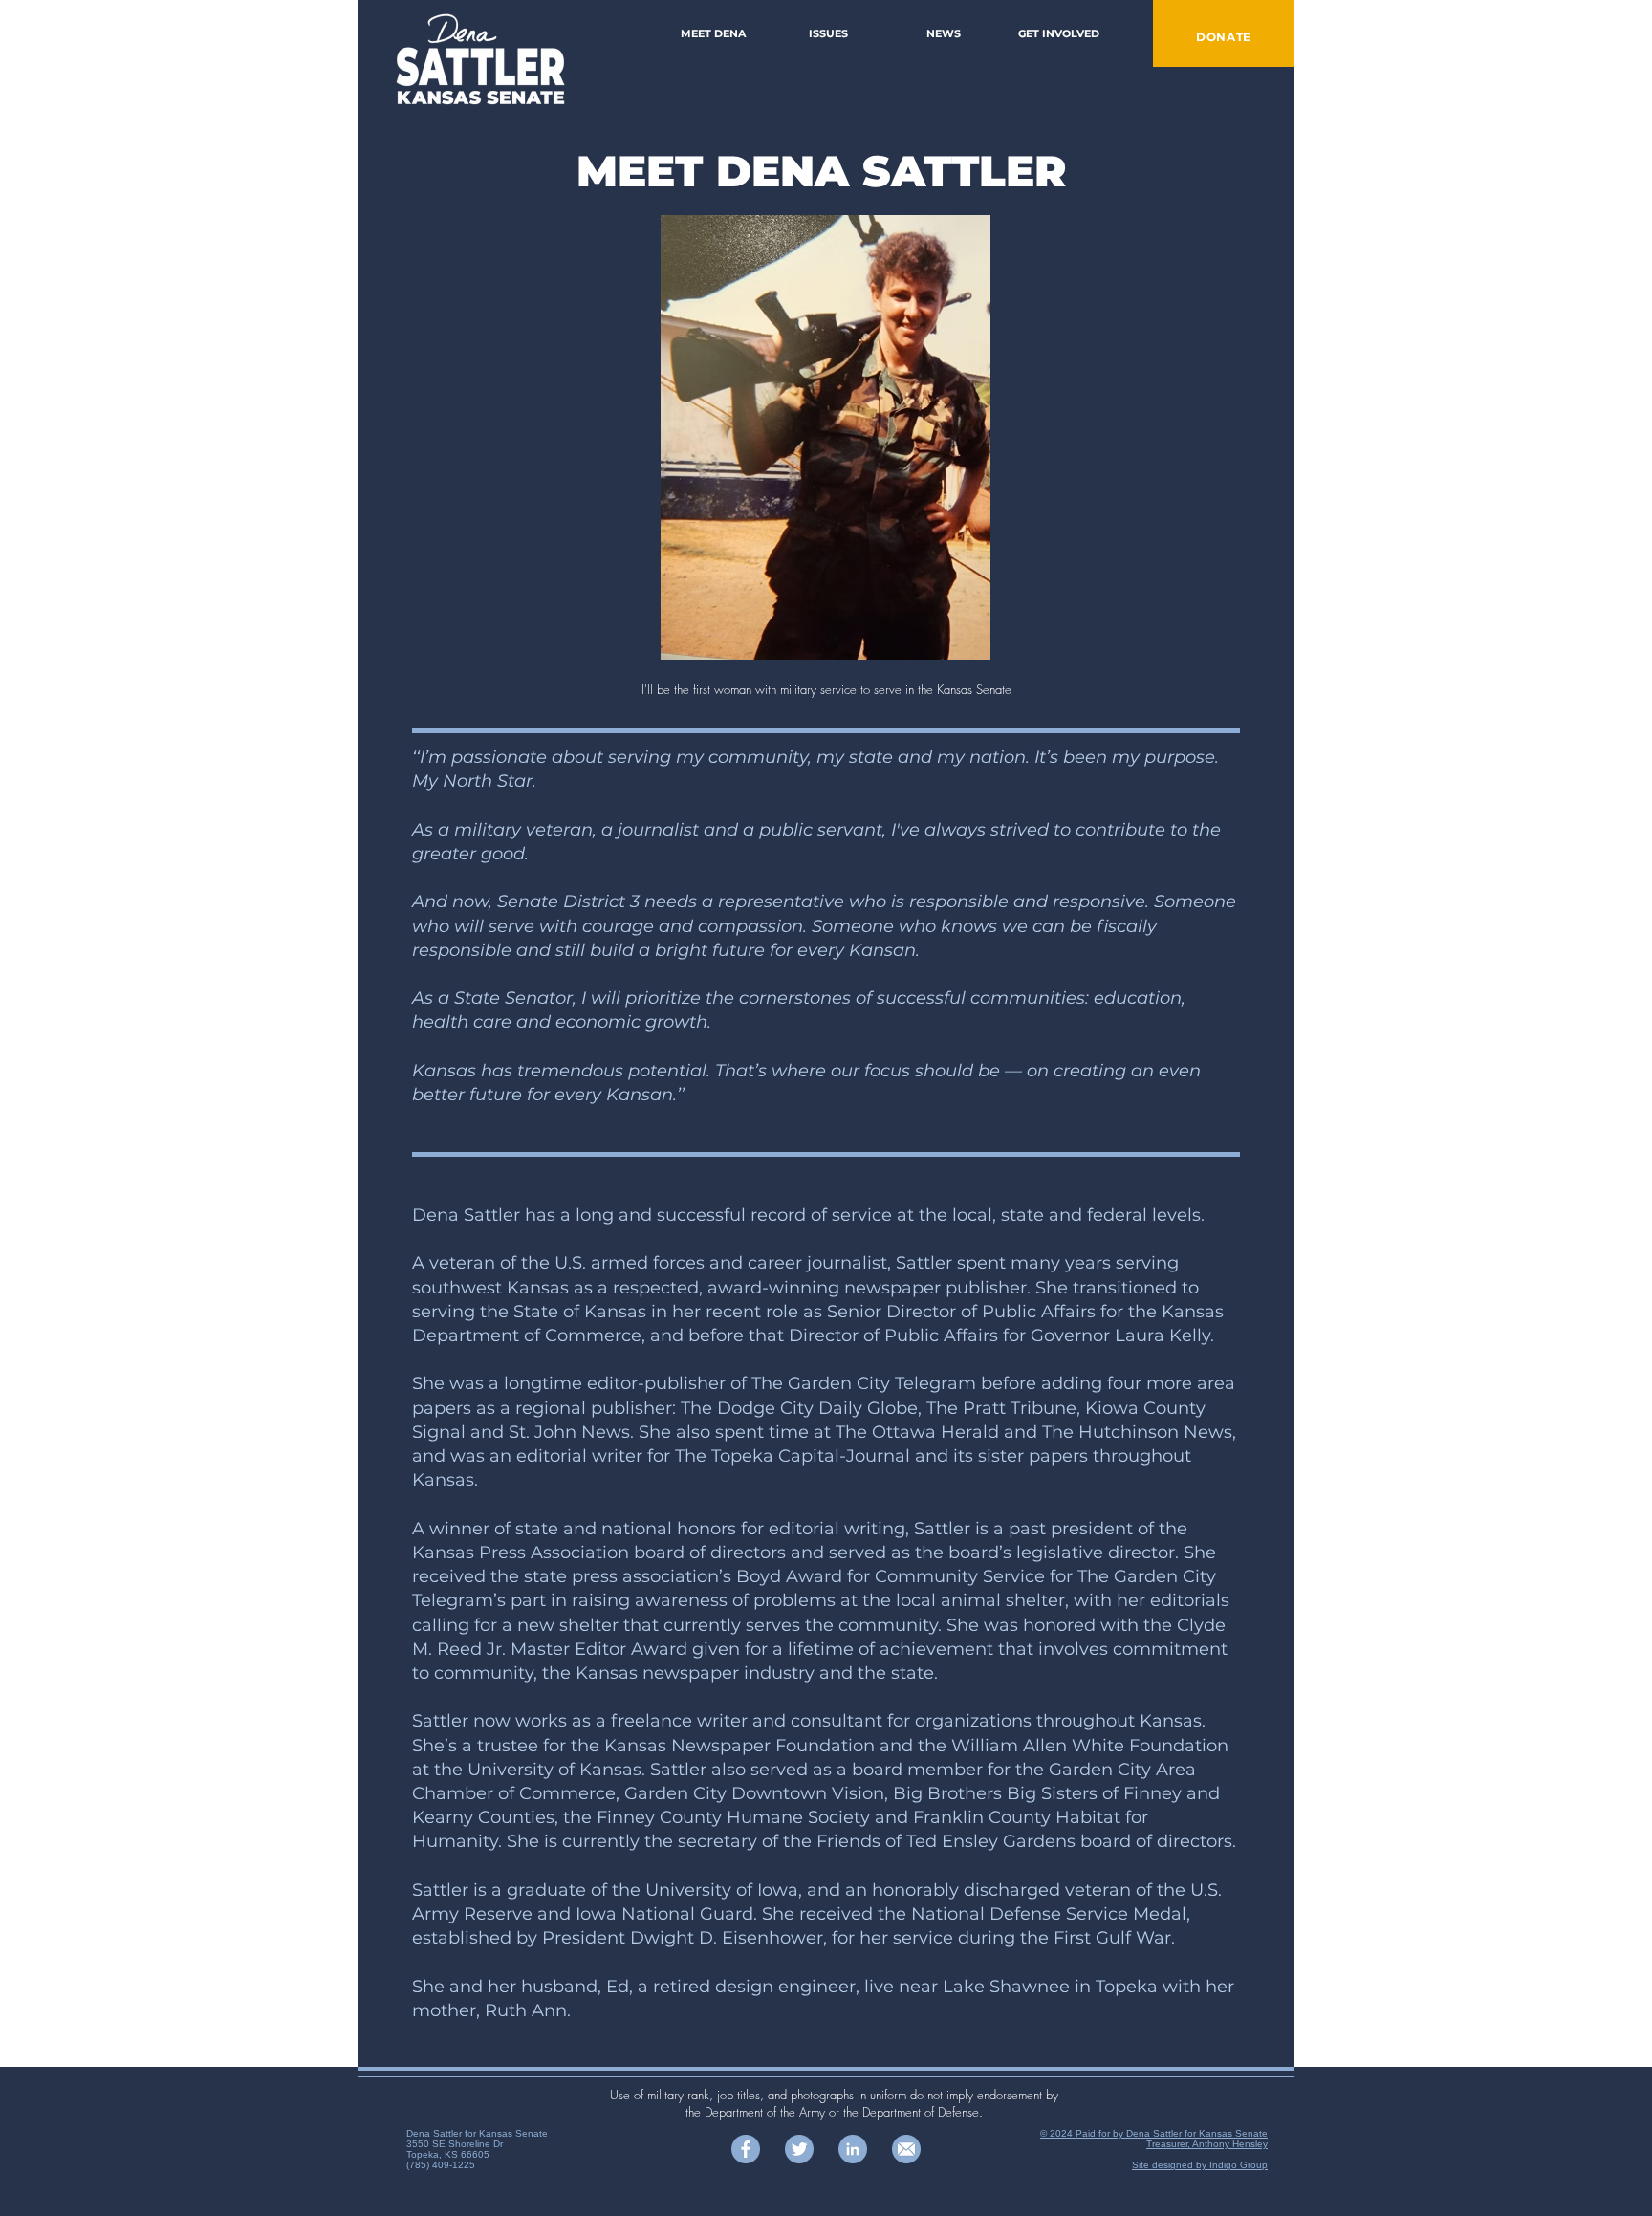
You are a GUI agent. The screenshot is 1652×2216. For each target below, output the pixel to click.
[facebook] (746, 2149)
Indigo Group (1239, 2165)
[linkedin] (853, 2149)
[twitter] (799, 2149)
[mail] (906, 2149)
